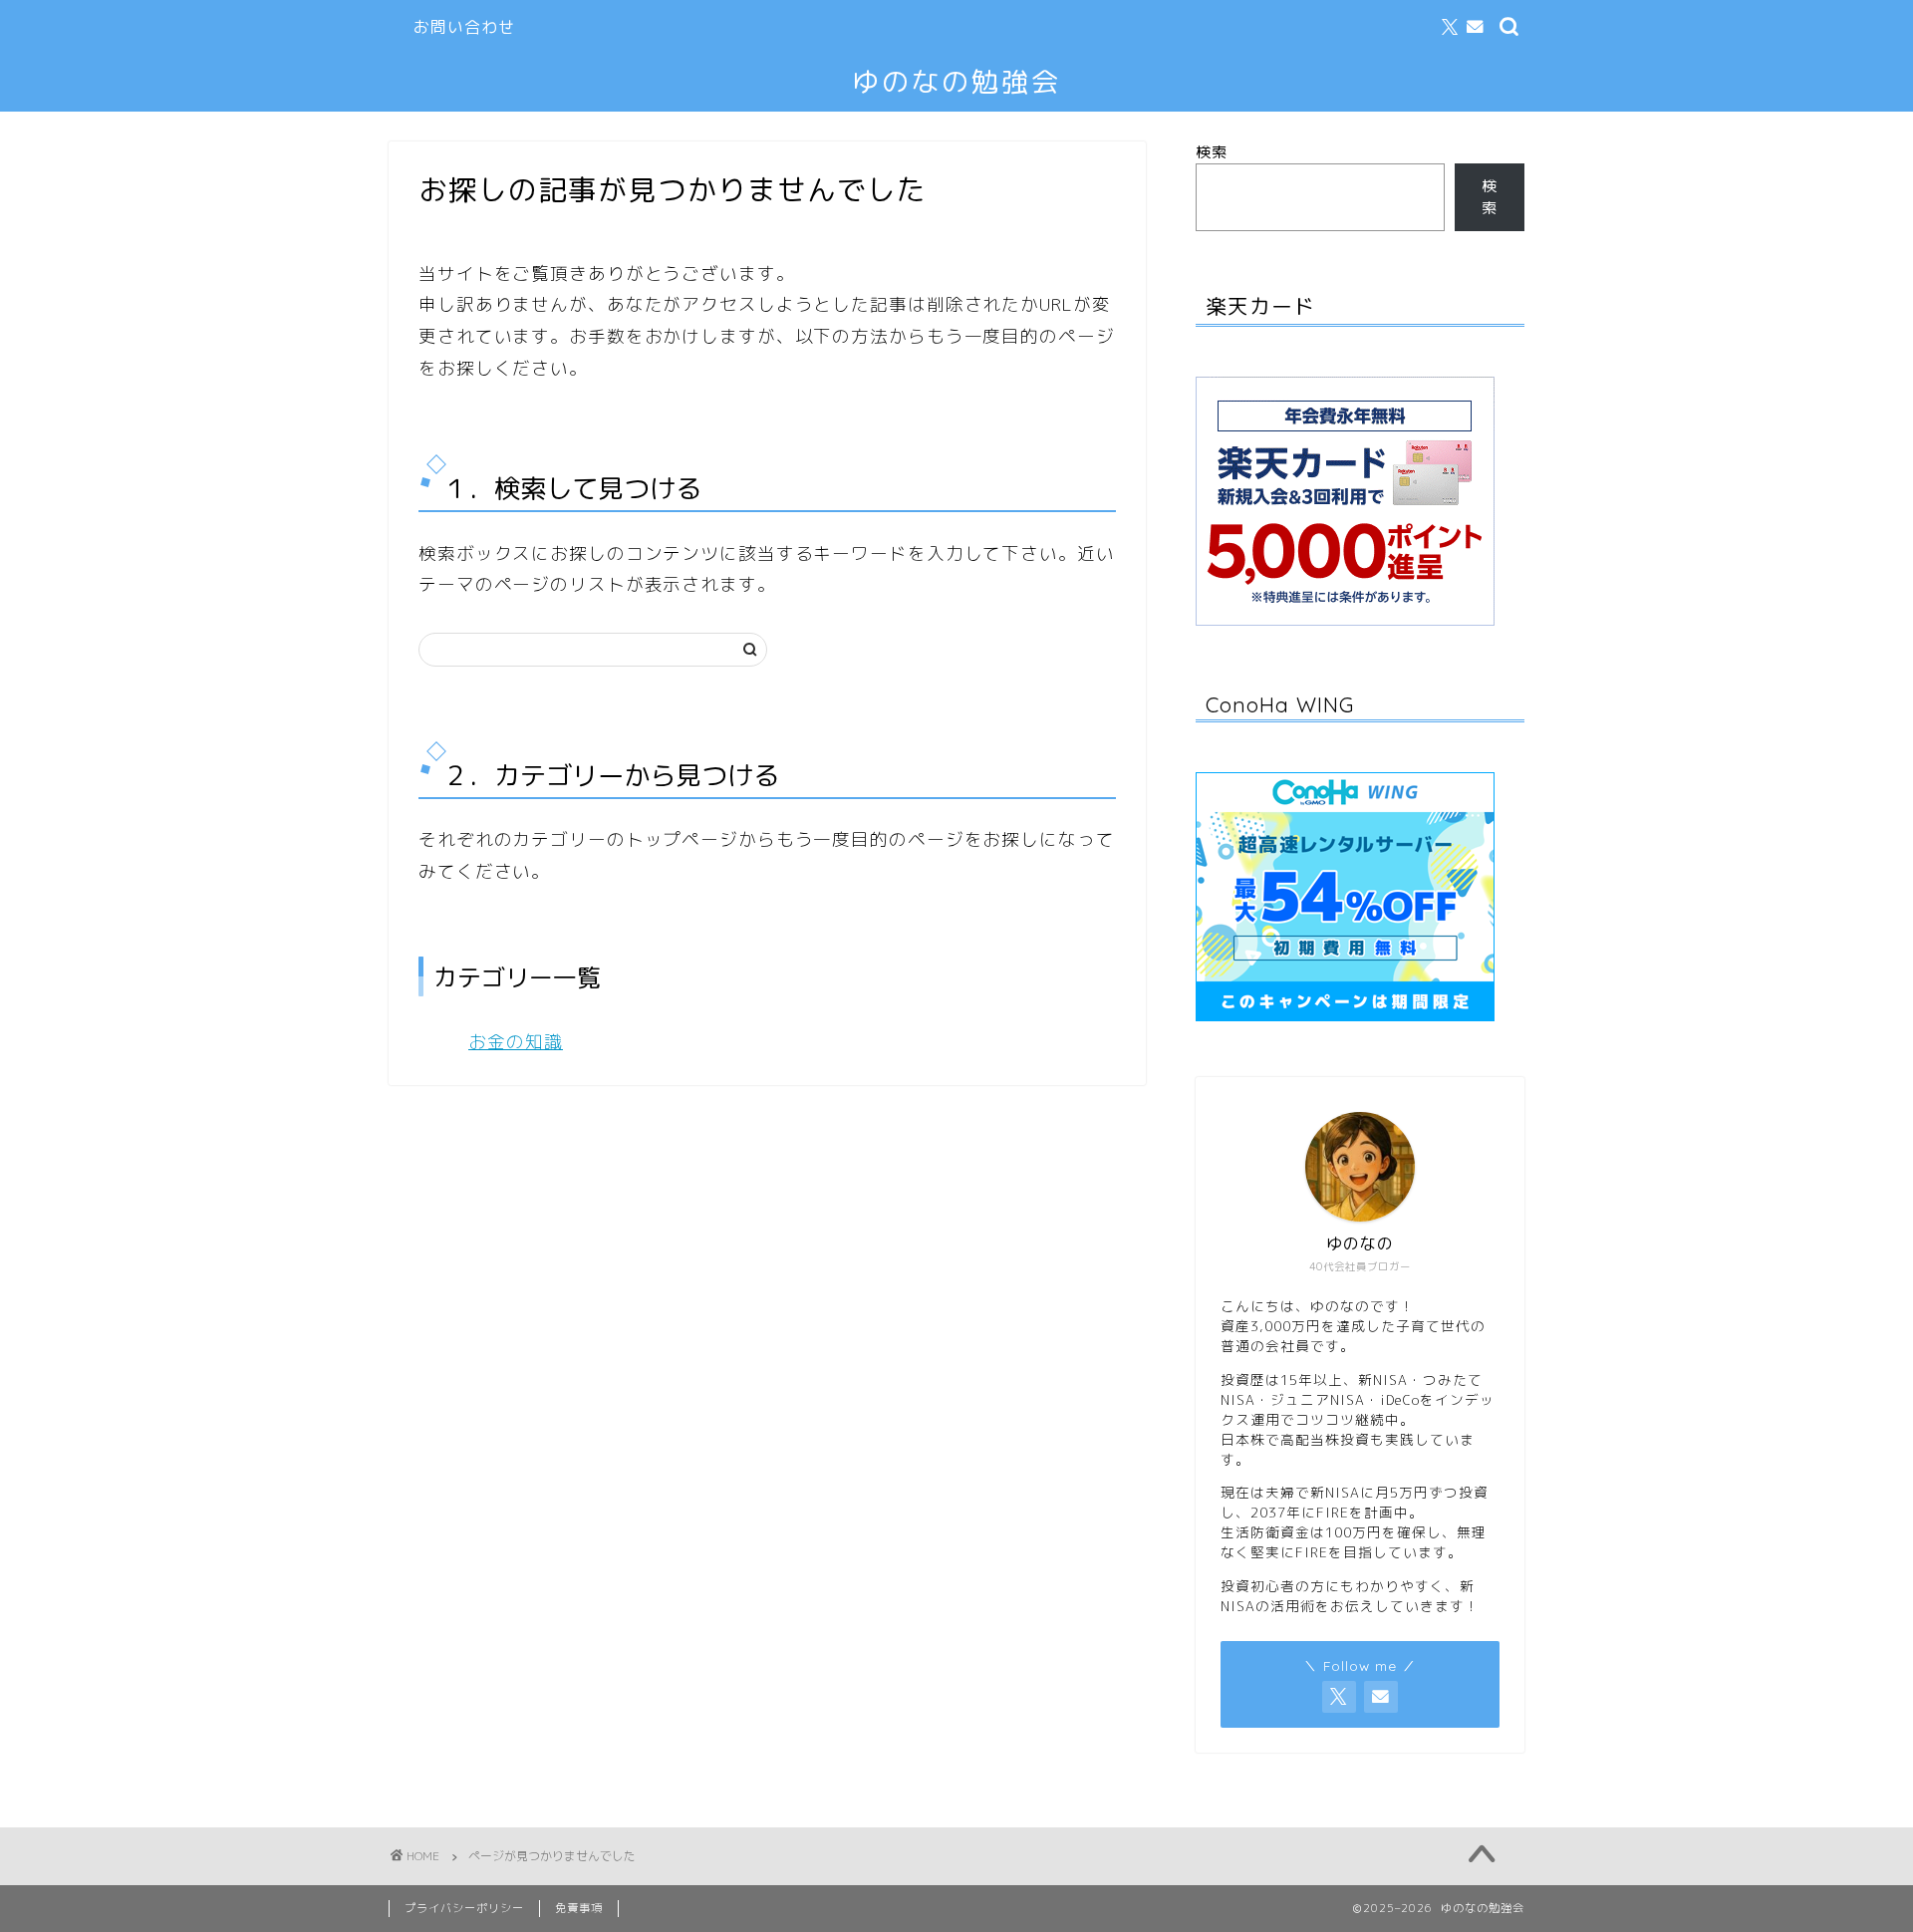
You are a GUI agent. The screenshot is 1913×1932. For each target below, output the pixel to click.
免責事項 (579, 1908)
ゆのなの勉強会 (956, 82)
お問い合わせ (464, 27)
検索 (1212, 152)
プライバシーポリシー (464, 1908)
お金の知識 (516, 1042)
